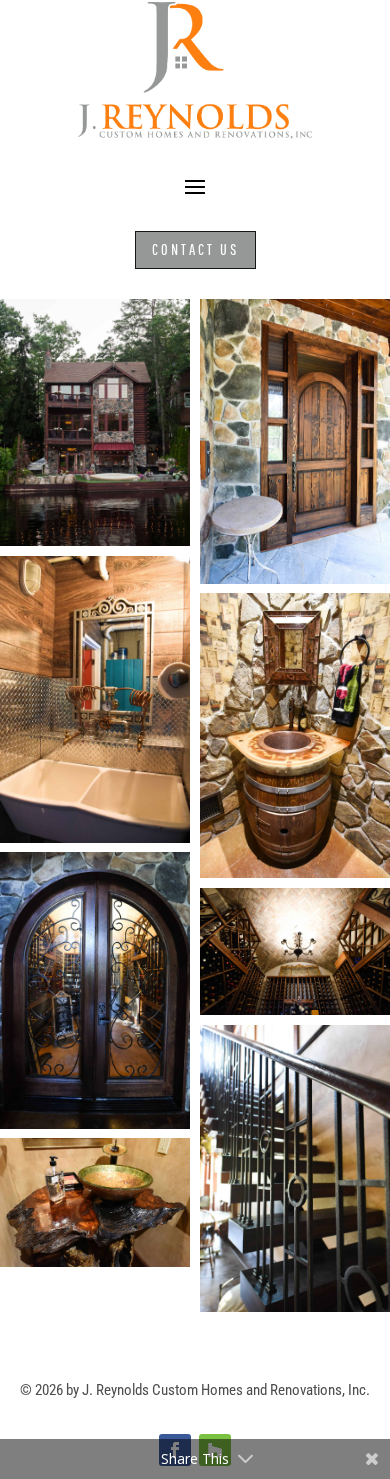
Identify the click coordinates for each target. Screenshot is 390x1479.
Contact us (195, 249)
